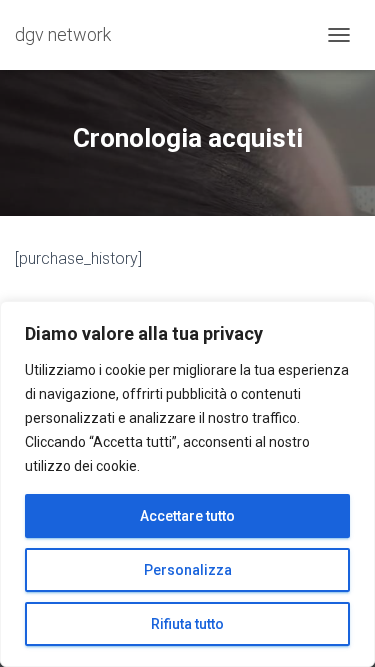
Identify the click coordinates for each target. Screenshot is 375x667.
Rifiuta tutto (187, 624)
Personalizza (188, 570)
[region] (187, 484)
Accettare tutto (187, 516)
